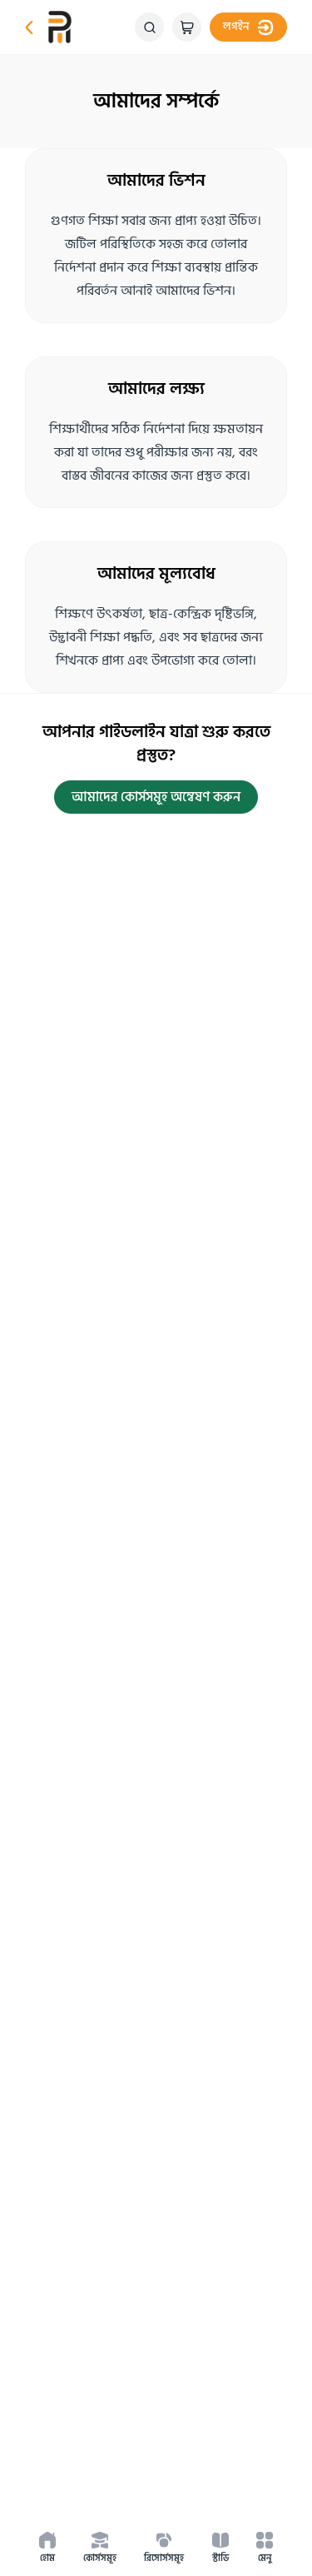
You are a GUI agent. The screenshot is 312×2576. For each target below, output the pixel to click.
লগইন (236, 27)
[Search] (149, 27)
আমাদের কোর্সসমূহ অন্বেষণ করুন (156, 797)
